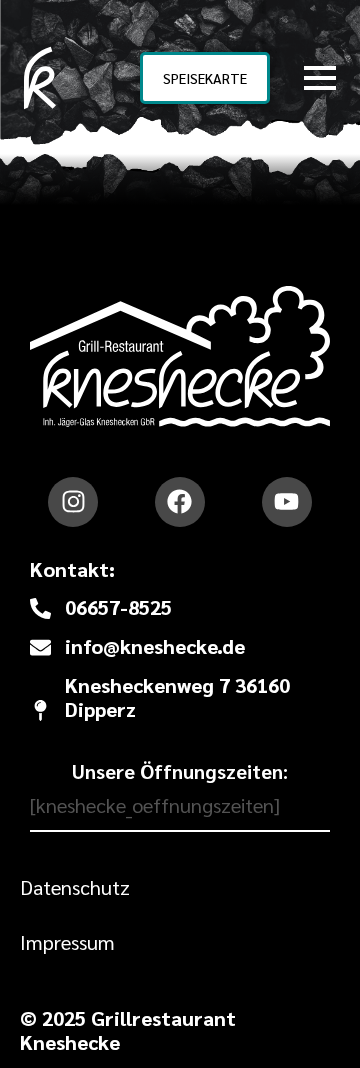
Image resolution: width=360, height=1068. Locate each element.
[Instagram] (73, 502)
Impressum (67, 942)
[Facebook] (180, 502)
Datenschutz (75, 887)
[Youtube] (287, 502)
